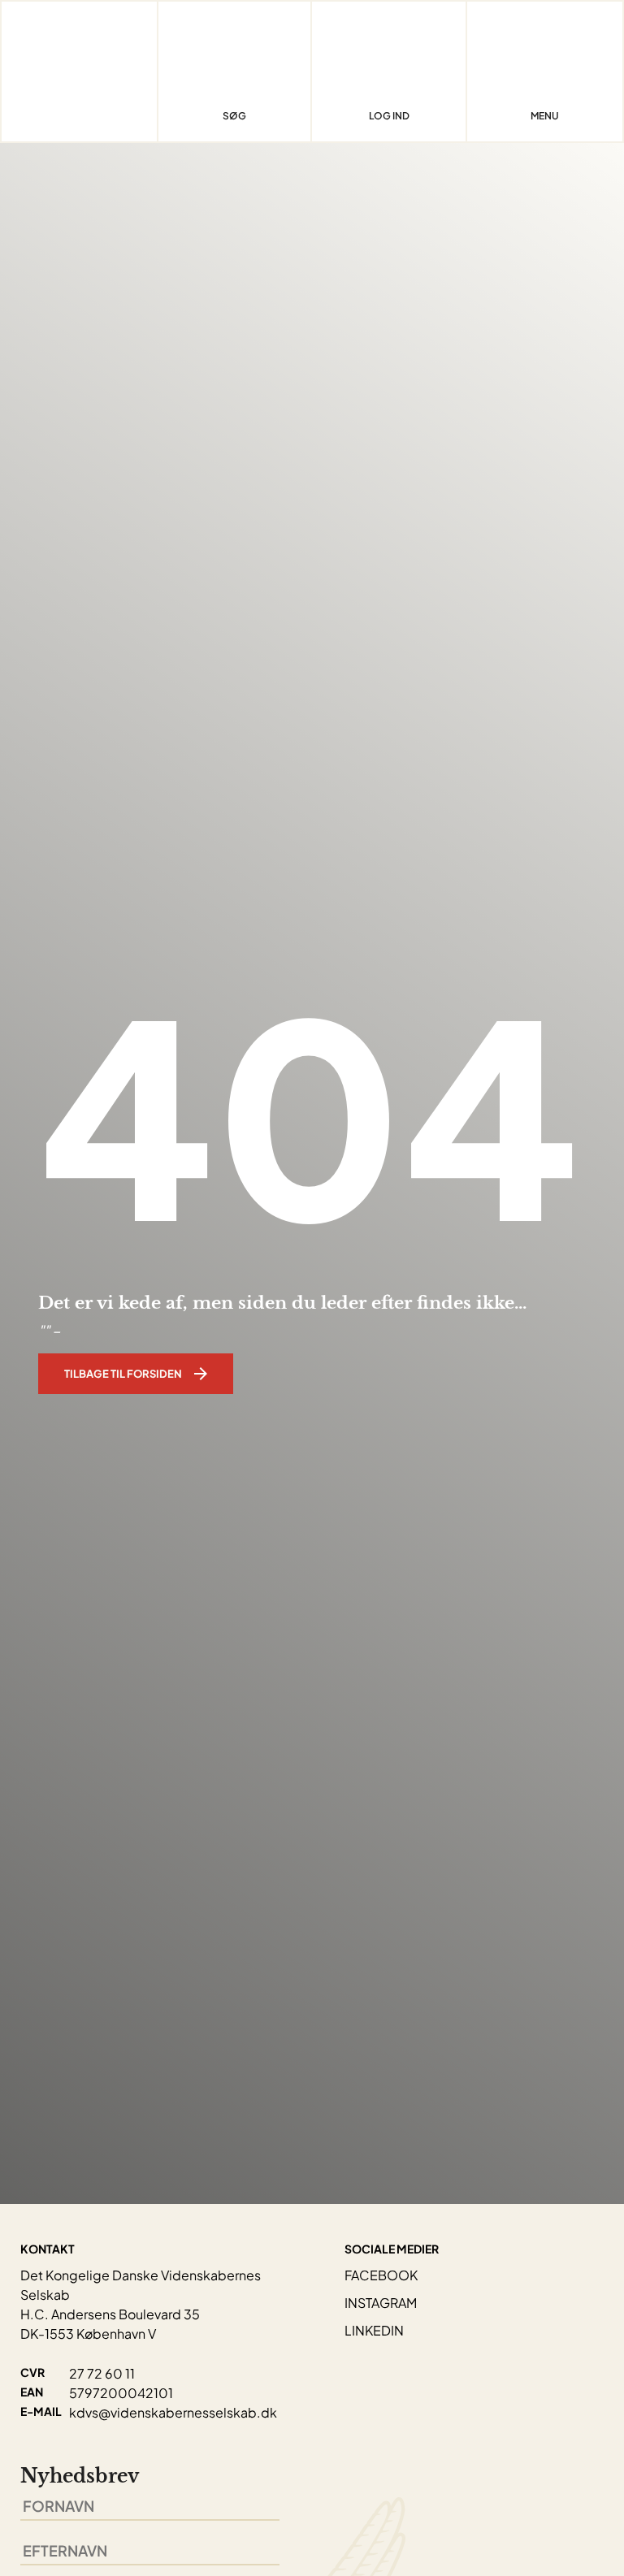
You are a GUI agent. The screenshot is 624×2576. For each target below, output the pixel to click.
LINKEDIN (374, 2330)
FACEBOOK (381, 2275)
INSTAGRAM (381, 2303)
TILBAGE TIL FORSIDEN (123, 1374)
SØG (234, 116)
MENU (545, 116)
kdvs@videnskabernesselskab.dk (173, 2412)
